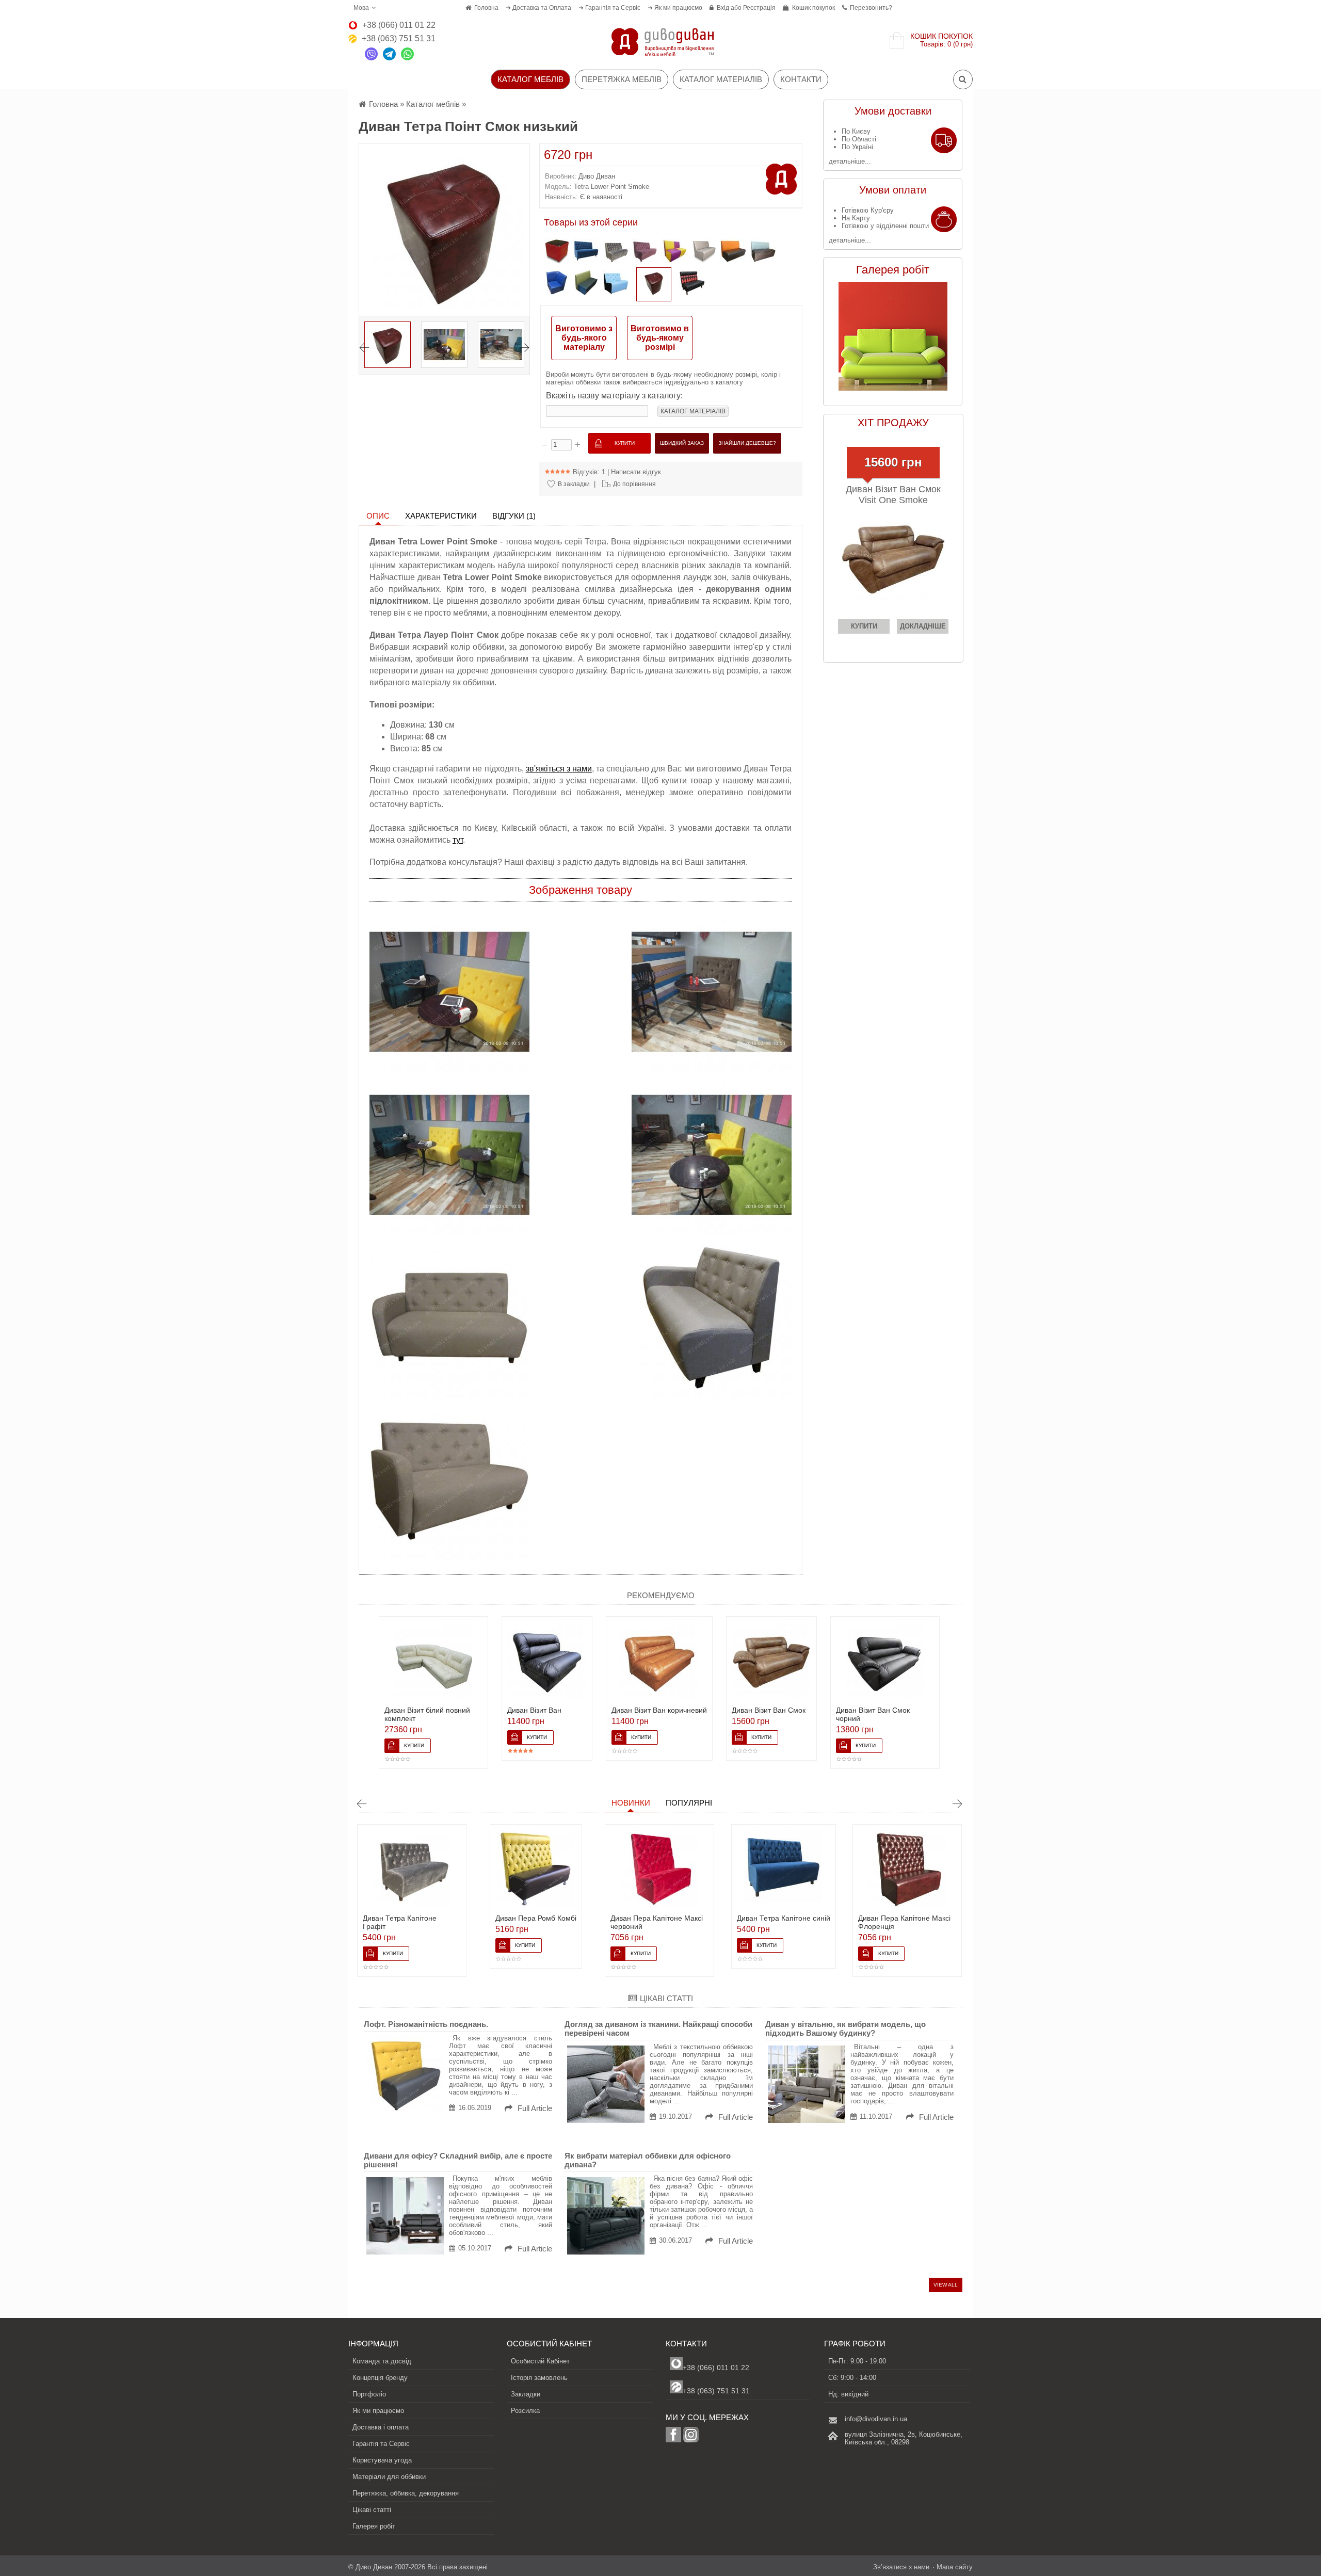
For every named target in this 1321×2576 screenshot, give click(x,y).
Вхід (723, 8)
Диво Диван (597, 176)
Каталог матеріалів (721, 79)
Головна (486, 8)
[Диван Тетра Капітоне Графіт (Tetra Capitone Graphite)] (616, 253)
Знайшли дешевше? (747, 443)
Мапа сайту (955, 2567)
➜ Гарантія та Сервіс (609, 8)
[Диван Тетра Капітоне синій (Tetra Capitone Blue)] (586, 253)
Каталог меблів (433, 104)
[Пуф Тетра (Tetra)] (557, 253)
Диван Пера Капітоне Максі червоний (533, 1922)
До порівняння (634, 484)
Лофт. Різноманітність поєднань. (426, 2024)
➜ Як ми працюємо (675, 8)
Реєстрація (759, 8)
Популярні (689, 1803)
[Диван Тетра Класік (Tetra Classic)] (733, 253)
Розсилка (525, 2411)
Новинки (631, 1803)
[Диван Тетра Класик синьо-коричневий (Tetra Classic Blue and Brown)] (763, 253)
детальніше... (850, 161)
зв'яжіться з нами (559, 769)
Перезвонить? (871, 8)
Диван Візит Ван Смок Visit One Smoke (893, 495)
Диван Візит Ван (534, 1710)
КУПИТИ (864, 626)
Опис (378, 516)
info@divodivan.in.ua (876, 2419)
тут (458, 840)
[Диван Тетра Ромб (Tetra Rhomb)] (692, 284)
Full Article (534, 2108)
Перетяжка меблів (622, 79)
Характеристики (441, 516)
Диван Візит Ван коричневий (659, 1710)
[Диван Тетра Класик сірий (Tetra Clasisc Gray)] (704, 253)
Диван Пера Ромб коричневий (888, 1922)
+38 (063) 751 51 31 (716, 2391)
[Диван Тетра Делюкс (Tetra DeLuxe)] (586, 284)
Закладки (526, 2394)
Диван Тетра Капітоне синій (660, 1918)
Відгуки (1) (514, 516)
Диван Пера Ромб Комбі (412, 1918)
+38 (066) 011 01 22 (716, 2368)
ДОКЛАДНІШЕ (923, 626)
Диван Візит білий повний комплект (427, 1714)
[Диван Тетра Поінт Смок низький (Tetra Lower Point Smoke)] (654, 284)
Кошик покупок (813, 8)
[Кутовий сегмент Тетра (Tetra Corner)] (557, 284)
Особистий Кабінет (540, 2361)
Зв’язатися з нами (901, 2567)
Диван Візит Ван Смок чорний (873, 1714)
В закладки (574, 484)
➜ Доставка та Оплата (538, 8)
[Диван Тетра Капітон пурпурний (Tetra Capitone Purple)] (645, 253)
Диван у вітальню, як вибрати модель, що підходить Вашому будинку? (845, 2028)
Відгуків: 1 (589, 472)
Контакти (801, 79)
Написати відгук (636, 472)
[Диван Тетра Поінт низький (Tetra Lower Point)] (616, 284)
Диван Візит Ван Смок (769, 1710)
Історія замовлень (539, 2378)
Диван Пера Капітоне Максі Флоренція (780, 1922)
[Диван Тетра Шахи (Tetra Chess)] (674, 253)
